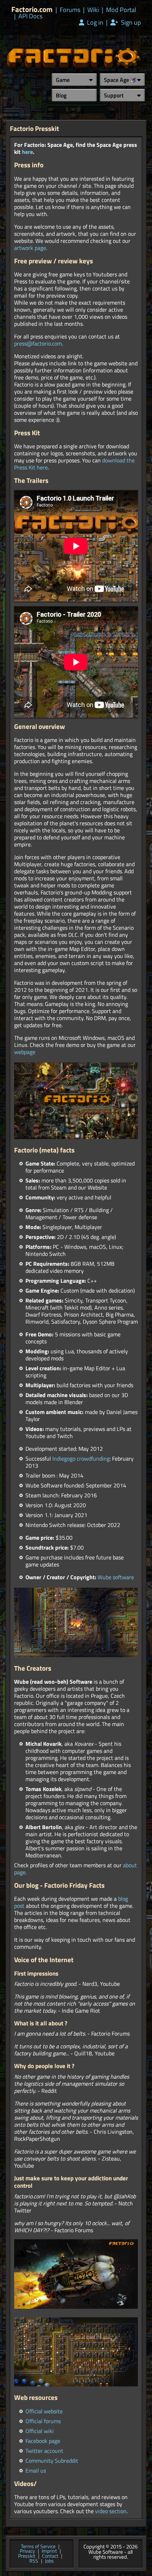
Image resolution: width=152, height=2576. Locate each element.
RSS (34, 2561)
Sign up (130, 23)
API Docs (30, 16)
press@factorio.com (38, 343)
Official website (44, 2411)
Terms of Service (38, 2547)
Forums (70, 10)
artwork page (30, 248)
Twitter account (44, 2451)
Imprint (49, 2551)
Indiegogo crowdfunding (81, 1458)
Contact (50, 2556)
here (27, 152)
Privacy (27, 2551)
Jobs (49, 2561)
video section (111, 2511)
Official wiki (40, 2431)
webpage (25, 1052)
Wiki (93, 10)
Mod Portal (121, 10)
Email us (36, 2470)
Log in (94, 23)
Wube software (116, 1577)
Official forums (43, 2421)
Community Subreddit (52, 2461)
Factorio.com (32, 9)
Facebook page (43, 2441)
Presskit (27, 2556)
